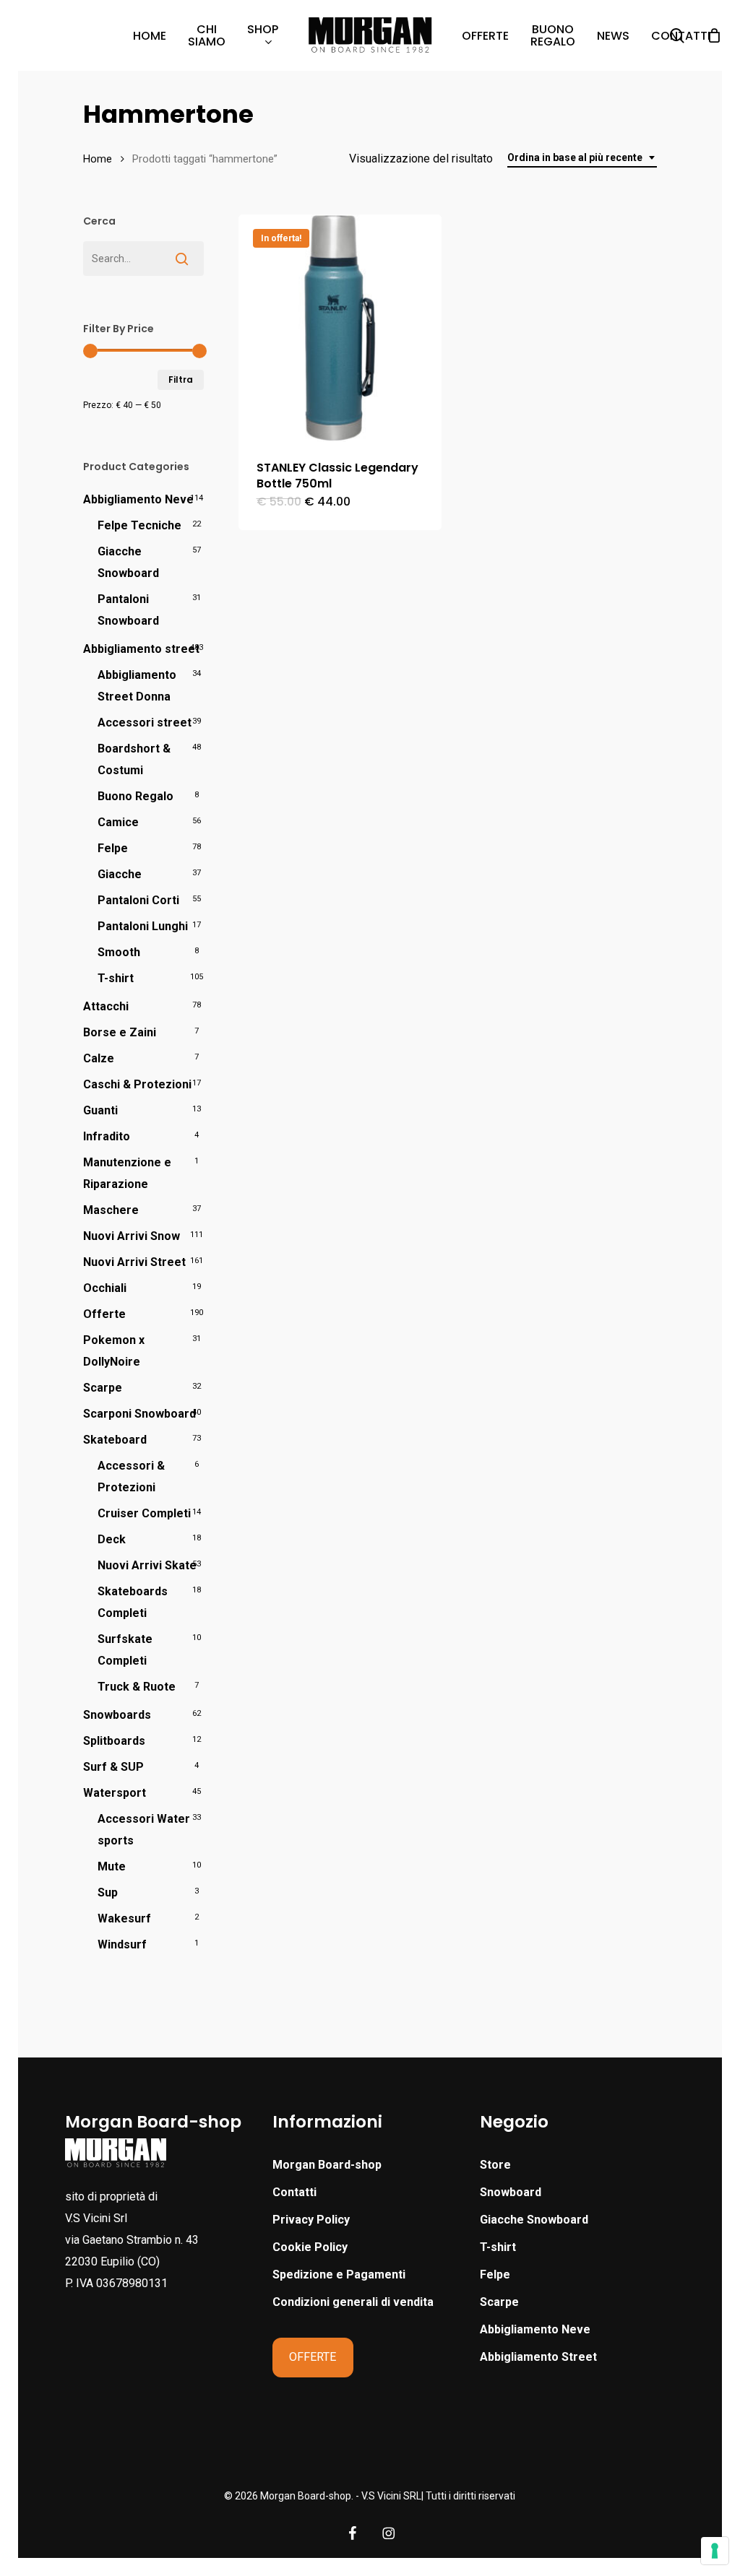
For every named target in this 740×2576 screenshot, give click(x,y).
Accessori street (145, 723)
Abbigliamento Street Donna (137, 686)
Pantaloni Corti (138, 900)
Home (98, 159)
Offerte (104, 1314)
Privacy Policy (311, 2220)
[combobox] (582, 158)
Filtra (181, 380)
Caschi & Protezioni (137, 1084)
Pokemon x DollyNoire (114, 1351)
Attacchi (106, 1006)
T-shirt (116, 978)
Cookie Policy (310, 2247)
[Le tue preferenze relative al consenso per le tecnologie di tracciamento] (715, 2551)
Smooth (119, 952)
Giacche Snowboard (128, 562)
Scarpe (103, 1388)
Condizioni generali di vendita (353, 2302)
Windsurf (122, 1944)
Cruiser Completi (144, 1513)
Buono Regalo (135, 796)
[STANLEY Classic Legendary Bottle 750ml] (340, 328)
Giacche (120, 874)
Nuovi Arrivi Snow (132, 1236)
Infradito (107, 1136)
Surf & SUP (113, 1767)
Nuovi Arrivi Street (134, 1262)
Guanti (100, 1110)
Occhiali (105, 1288)
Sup (108, 1892)
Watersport (115, 1793)
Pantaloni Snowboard (128, 610)
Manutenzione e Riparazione (127, 1173)
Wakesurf (124, 1918)
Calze (99, 1058)
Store (495, 2165)
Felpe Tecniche (139, 525)
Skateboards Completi (133, 1602)
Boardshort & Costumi (134, 759)
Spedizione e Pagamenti (339, 2274)
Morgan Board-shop (327, 2165)
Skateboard (115, 1440)
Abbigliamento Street (538, 2357)
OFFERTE (313, 2357)
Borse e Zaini (120, 1032)
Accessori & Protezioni (131, 1476)
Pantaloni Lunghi (143, 926)
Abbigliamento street (141, 649)
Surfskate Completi (125, 1650)
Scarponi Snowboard (139, 1414)
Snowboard (511, 2192)
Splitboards (114, 1741)
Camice (118, 822)
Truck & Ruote (137, 1687)
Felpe (113, 848)
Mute (112, 1866)
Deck (112, 1539)
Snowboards (117, 1715)
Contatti (294, 2192)
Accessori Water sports (144, 1830)
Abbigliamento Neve (138, 499)
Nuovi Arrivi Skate (147, 1565)
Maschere (111, 1210)
